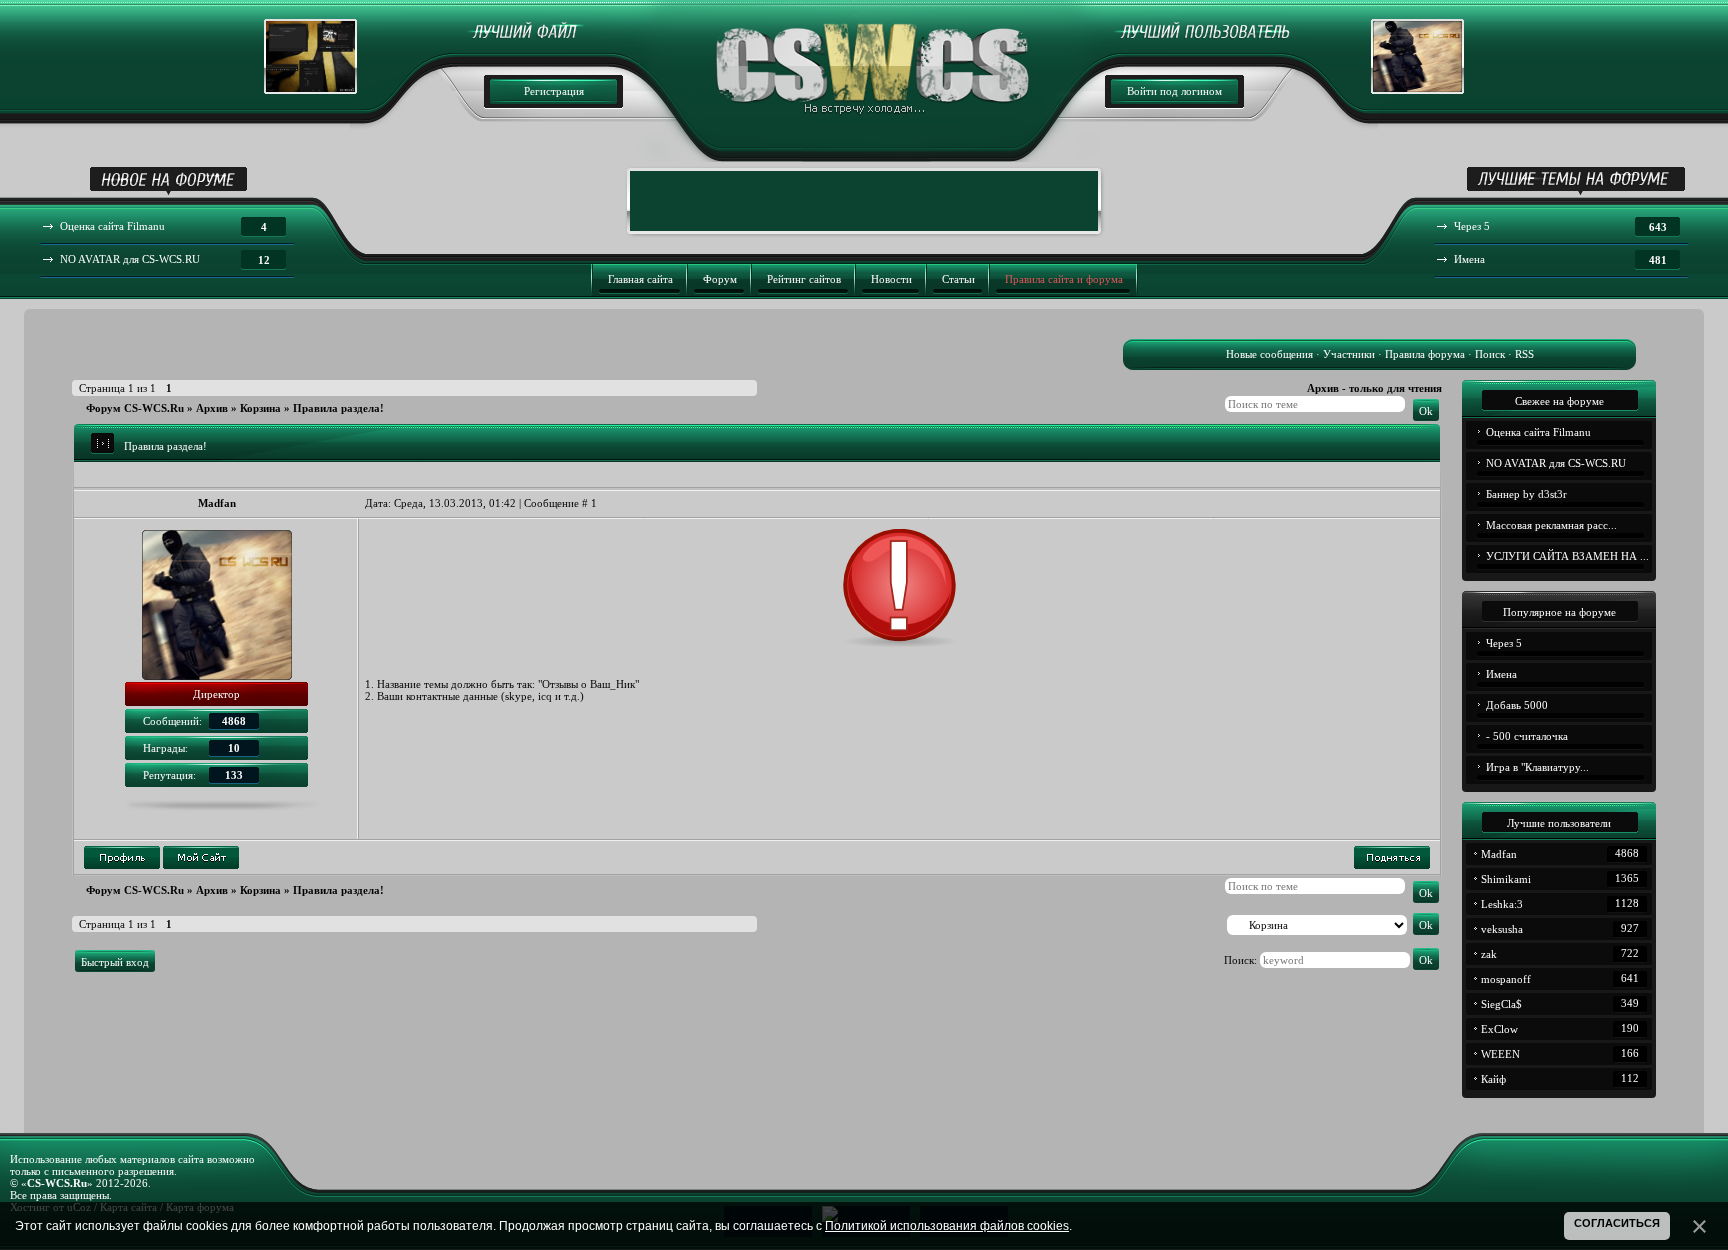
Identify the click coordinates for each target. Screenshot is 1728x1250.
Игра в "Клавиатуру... (1537, 767)
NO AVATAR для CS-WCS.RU (1556, 463)
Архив (212, 408)
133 (234, 775)
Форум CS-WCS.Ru (135, 408)
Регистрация (554, 91)
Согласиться (1617, 1223)
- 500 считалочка (1527, 736)
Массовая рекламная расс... (1551, 525)
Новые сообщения (1269, 354)
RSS (1524, 354)
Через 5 (1504, 643)
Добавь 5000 (1517, 705)
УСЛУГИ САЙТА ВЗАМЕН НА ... (1567, 556)
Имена (1501, 674)
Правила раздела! (338, 408)
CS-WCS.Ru (57, 1183)
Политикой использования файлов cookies (947, 1226)
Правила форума (1425, 354)
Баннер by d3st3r (1526, 494)
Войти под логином (1174, 91)
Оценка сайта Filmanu (1538, 432)
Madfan (217, 503)
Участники (1349, 354)
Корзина (260, 408)
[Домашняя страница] (201, 857)
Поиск (1490, 354)
